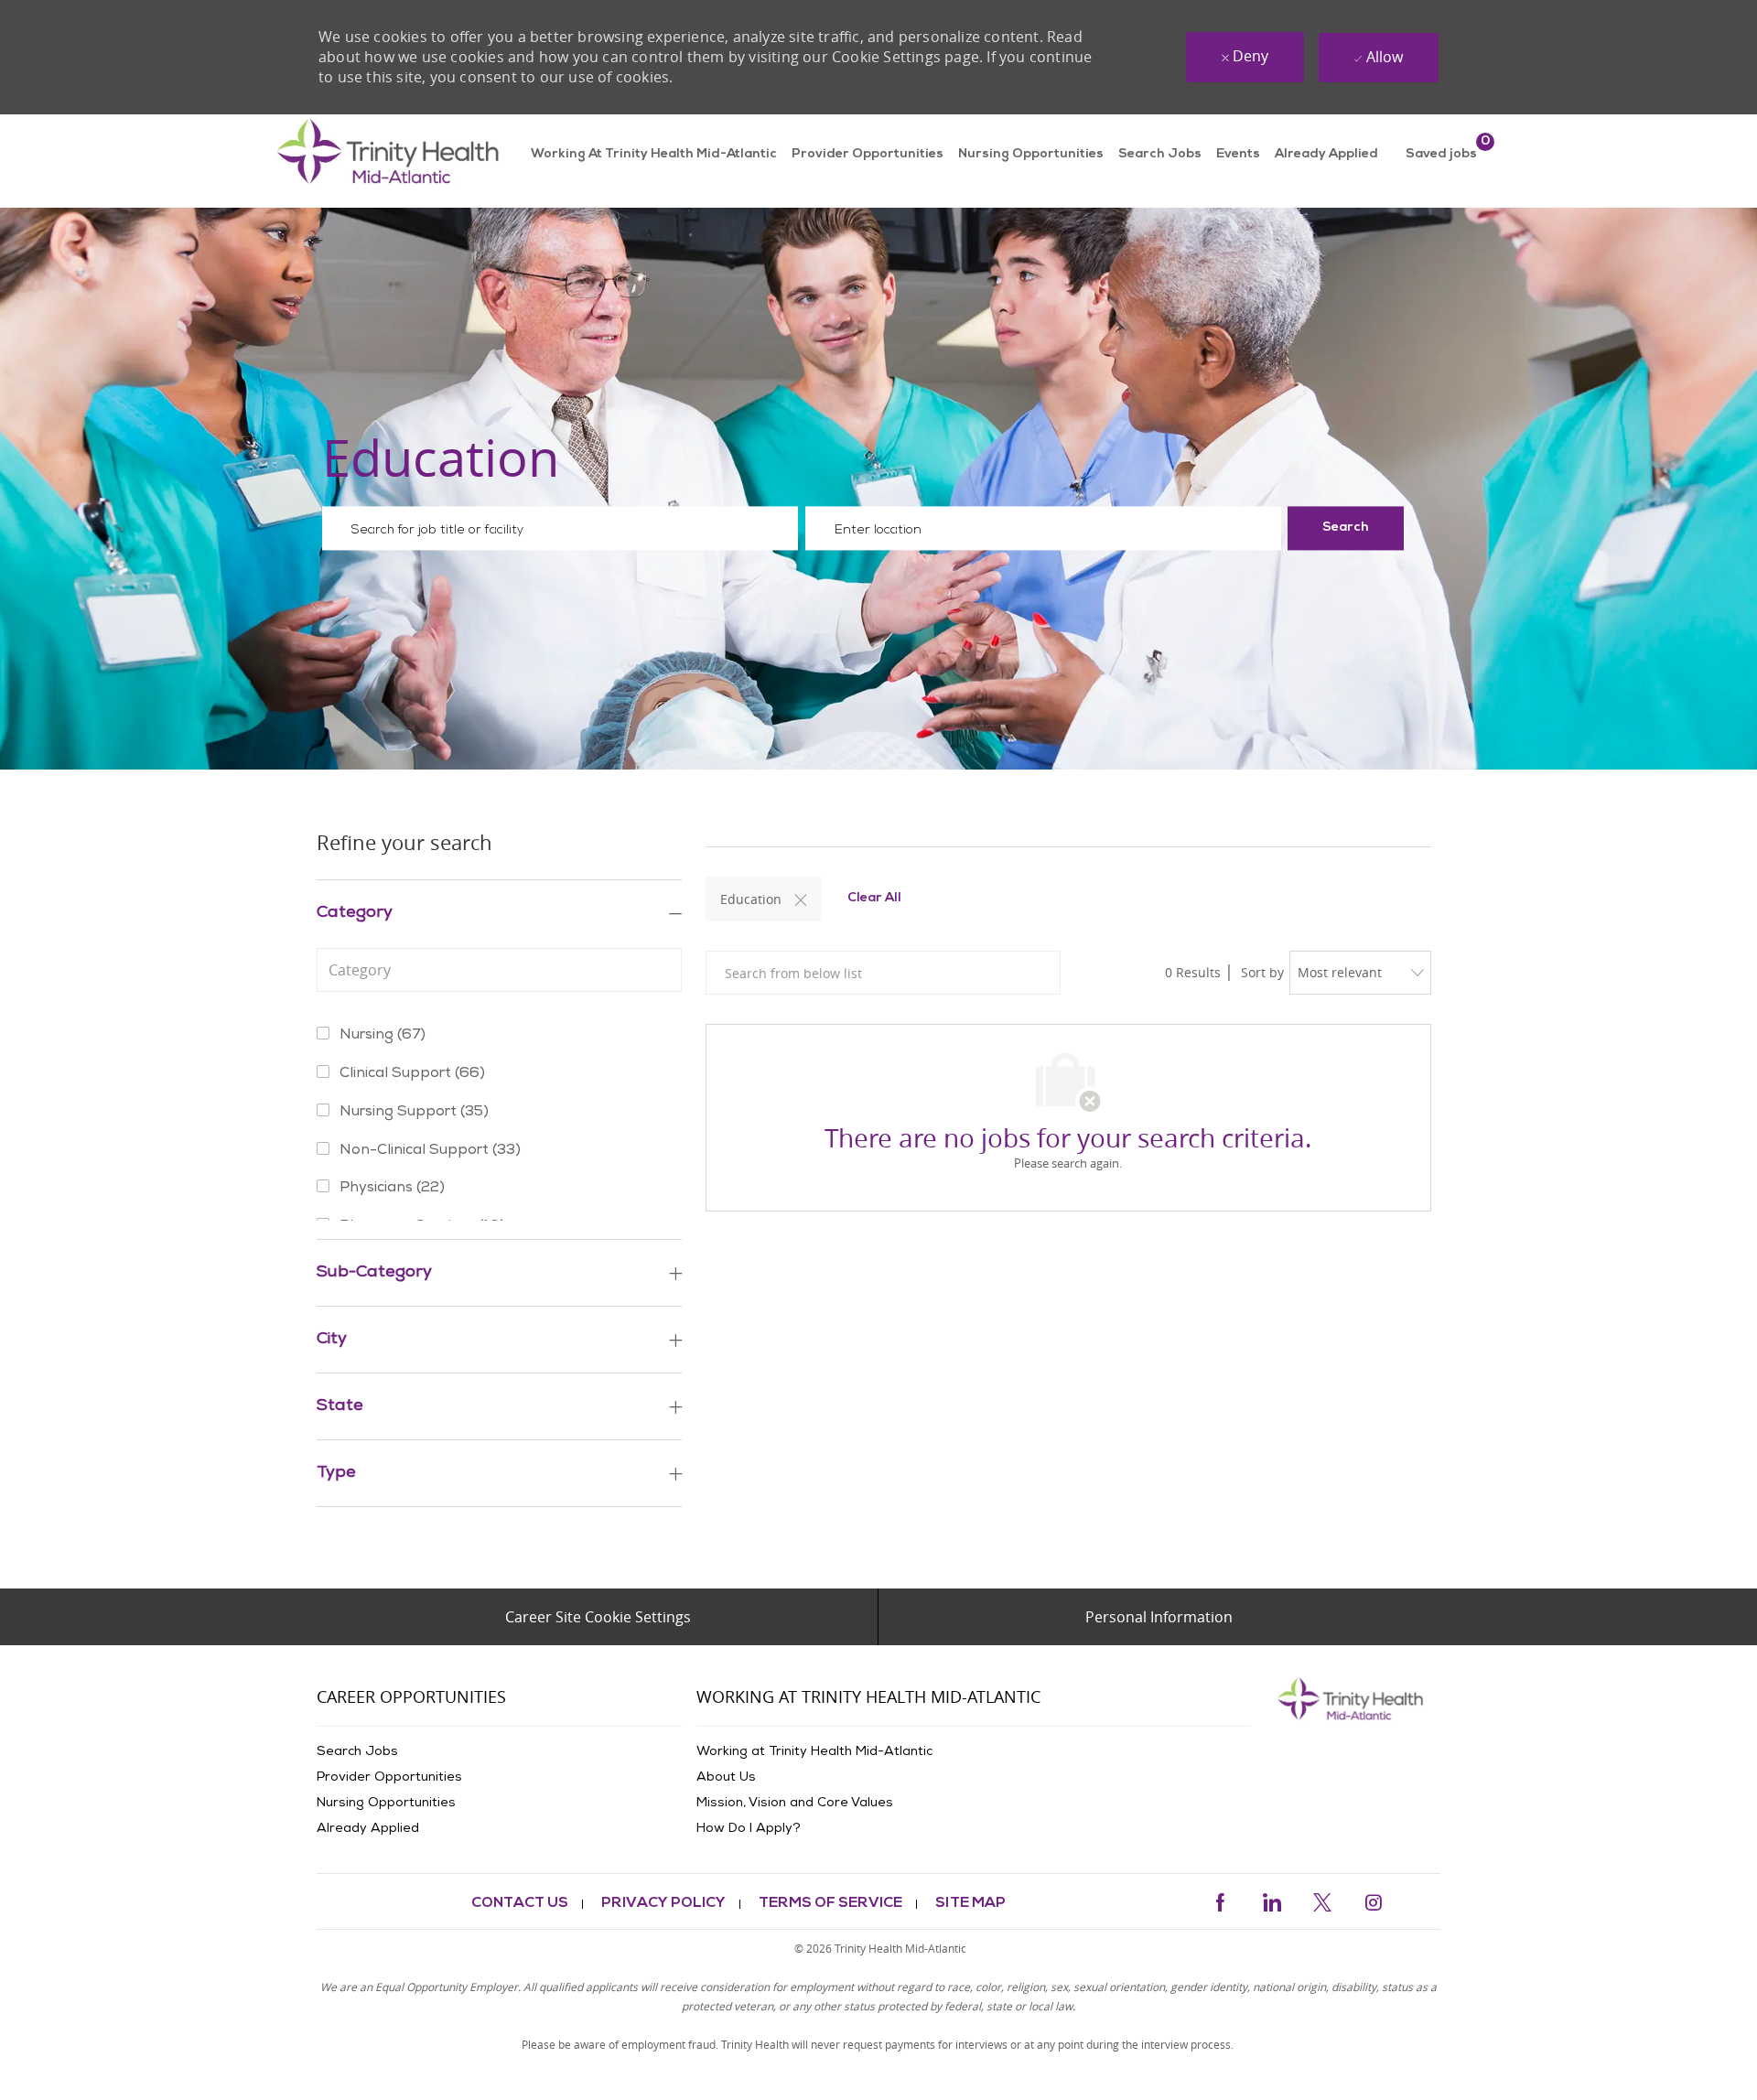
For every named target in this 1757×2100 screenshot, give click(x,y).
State (340, 1406)
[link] (392, 161)
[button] (1346, 529)
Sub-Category (374, 1273)
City (332, 1340)
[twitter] (1322, 1900)
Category (355, 913)
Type (336, 1473)
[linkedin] (1271, 1900)
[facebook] (1220, 1900)
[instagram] (1374, 1900)
